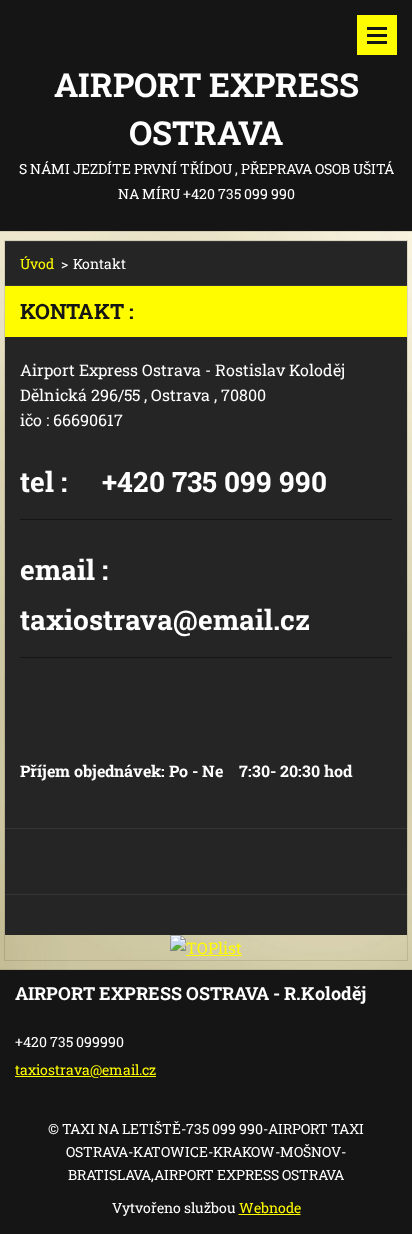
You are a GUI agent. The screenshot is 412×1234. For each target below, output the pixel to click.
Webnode (270, 1207)
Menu (377, 35)
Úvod (37, 263)
